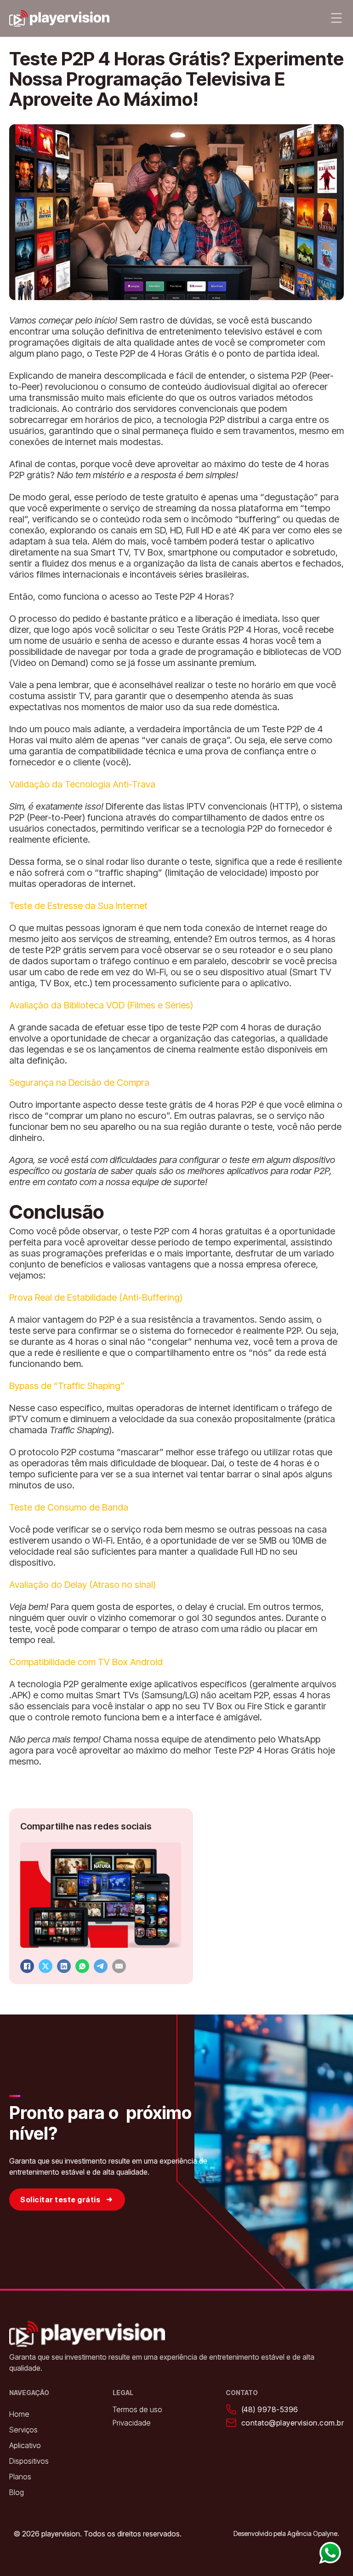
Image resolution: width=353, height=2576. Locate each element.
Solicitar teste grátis (60, 2200)
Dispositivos (29, 2461)
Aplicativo (25, 2445)
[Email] (119, 1966)
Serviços (23, 2430)
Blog (17, 2492)
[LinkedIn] (64, 1966)
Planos (20, 2477)
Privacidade (132, 2423)
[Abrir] (336, 18)
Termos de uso (137, 2409)
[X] (46, 1966)
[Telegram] (101, 1966)
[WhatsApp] (82, 1966)
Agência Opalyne (312, 2533)
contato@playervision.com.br (293, 2423)
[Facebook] (27, 1966)
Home (19, 2414)
